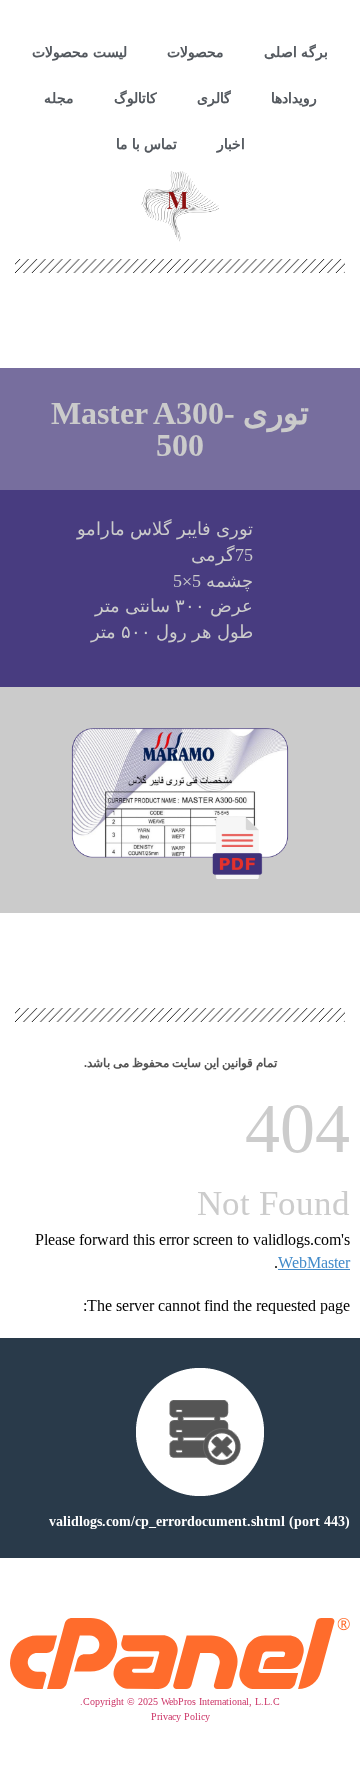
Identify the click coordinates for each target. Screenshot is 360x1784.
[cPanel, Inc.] (180, 1684)
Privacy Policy (180, 1716)
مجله (59, 98)
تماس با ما (146, 144)
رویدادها (294, 98)
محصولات (195, 52)
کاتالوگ (135, 98)
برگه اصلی (296, 52)
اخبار (231, 144)
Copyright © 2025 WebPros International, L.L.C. (180, 1701)
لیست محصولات (79, 52)
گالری (214, 98)
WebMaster (314, 1262)
